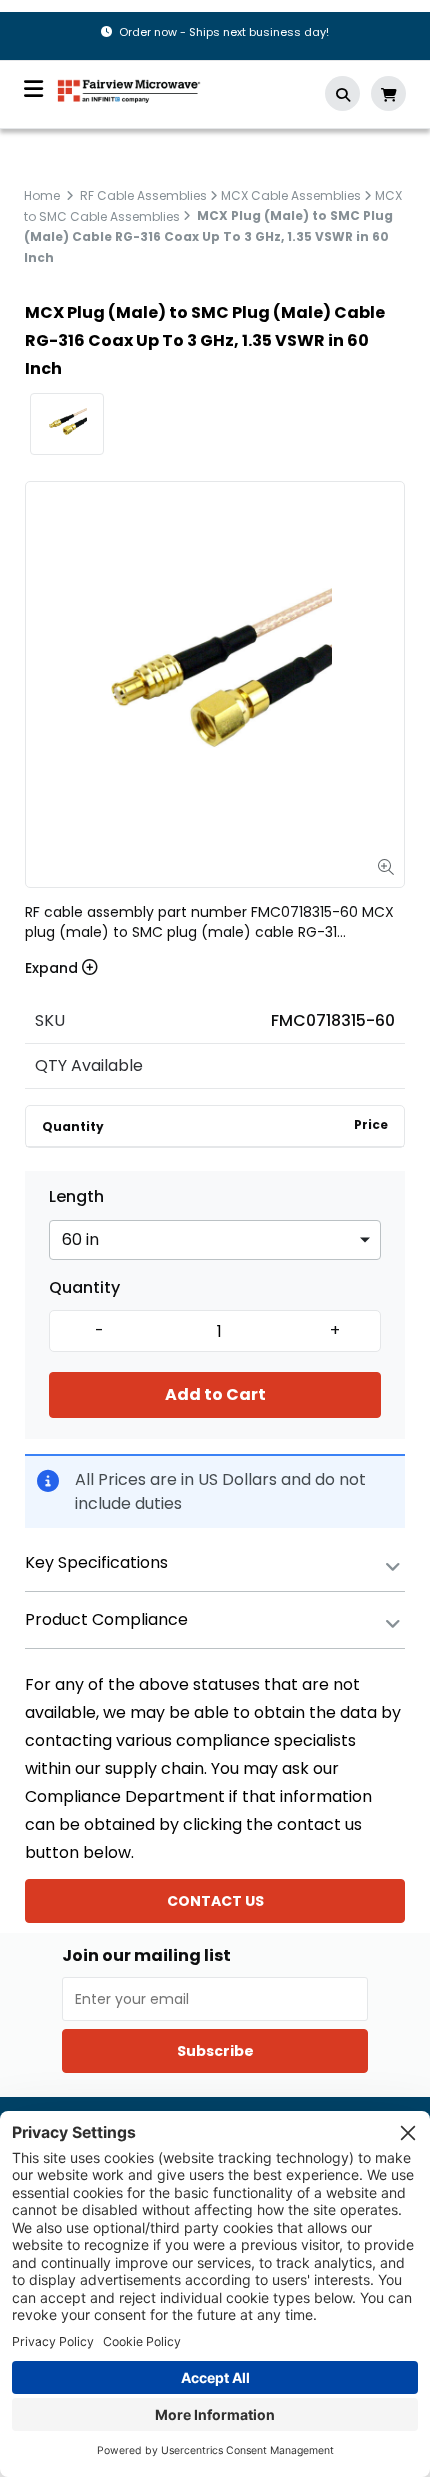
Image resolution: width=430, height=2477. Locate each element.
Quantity (84, 1288)
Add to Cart (215, 1394)
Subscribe (215, 2051)
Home (42, 195)
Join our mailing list (146, 1956)
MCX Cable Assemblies (291, 195)
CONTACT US (215, 1901)
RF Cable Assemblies (143, 195)
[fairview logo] (129, 89)
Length (76, 1197)
